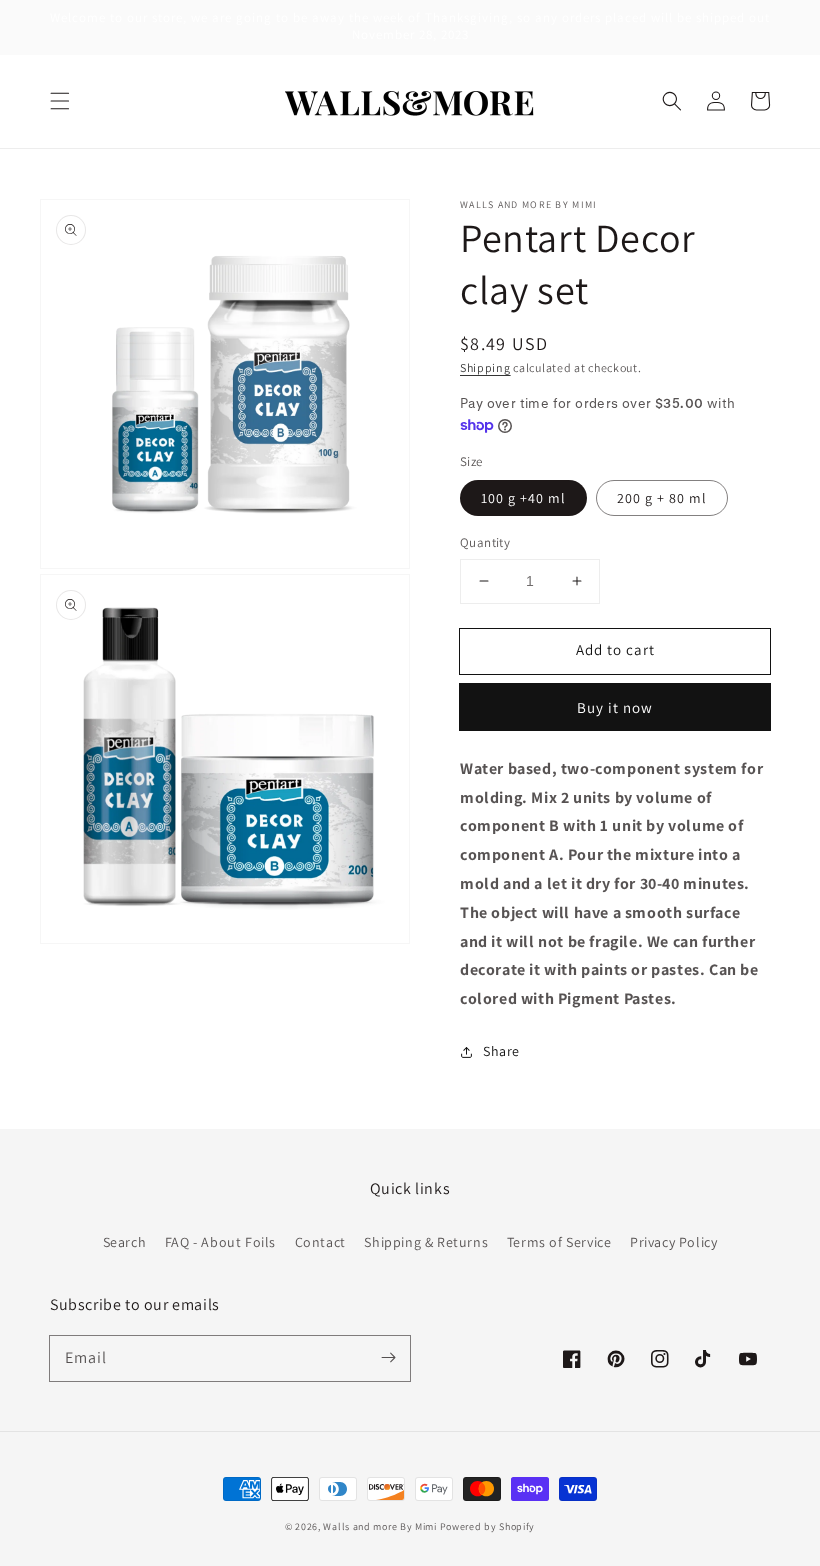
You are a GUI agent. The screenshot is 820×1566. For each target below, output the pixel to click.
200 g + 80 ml (662, 498)
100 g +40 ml (523, 498)
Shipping (485, 367)
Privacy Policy (673, 1242)
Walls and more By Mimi (379, 1526)
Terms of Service (559, 1242)
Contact (320, 1242)
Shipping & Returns (426, 1242)
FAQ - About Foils (220, 1242)
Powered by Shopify (488, 1526)
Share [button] (501, 1051)
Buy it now (615, 707)
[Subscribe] (388, 1358)
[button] (60, 101)
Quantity (485, 542)
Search (125, 1242)
